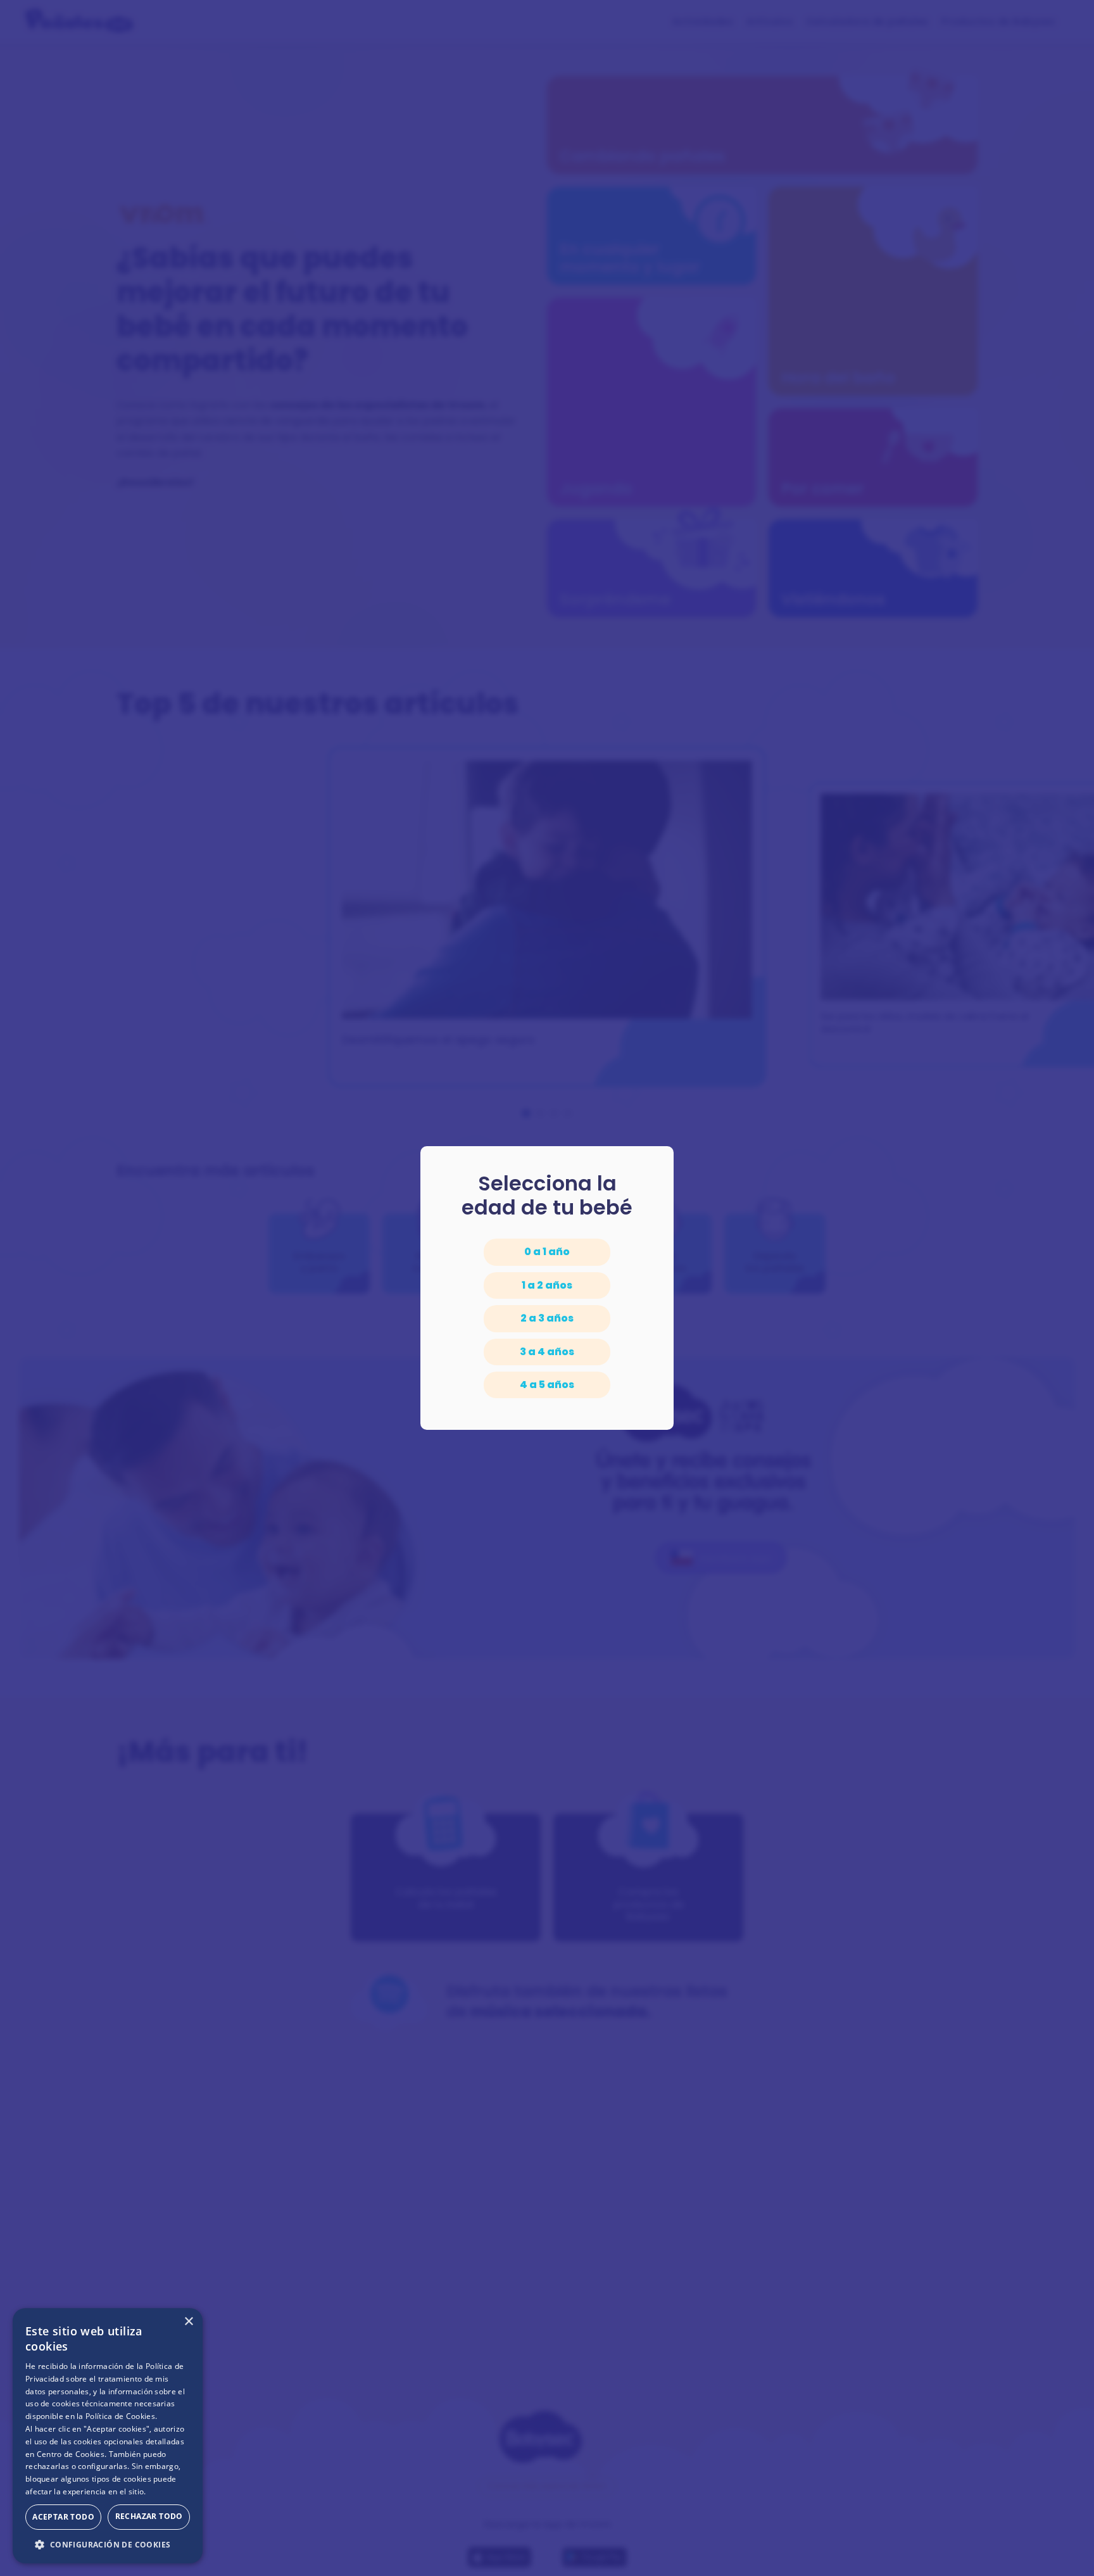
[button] (108, 2544)
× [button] (188, 2322)
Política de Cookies (120, 2416)
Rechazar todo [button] (149, 2516)
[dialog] (108, 2436)
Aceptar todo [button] (63, 2517)
